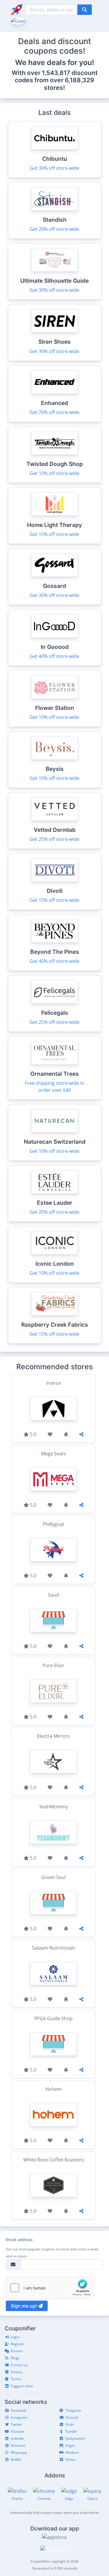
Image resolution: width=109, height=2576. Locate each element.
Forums (17, 2351)
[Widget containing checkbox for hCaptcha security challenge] (50, 2288)
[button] (18, 20)
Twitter (16, 2424)
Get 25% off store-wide (54, 839)
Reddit (16, 2459)
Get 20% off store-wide (54, 229)
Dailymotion (75, 2438)
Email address (19, 2240)
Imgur (70, 2445)
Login (15, 2337)
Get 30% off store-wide (54, 168)
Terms (16, 2379)
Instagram (19, 2417)
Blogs (15, 2358)
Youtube (17, 2431)
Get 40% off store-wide (54, 656)
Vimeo (70, 2459)
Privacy (17, 2372)
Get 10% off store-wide (54, 473)
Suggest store (22, 2386)
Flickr (70, 2424)
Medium (72, 2452)
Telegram (73, 2410)
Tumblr (71, 2431)
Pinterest (18, 2445)
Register (17, 2344)
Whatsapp (19, 2452)
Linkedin (17, 2438)
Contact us (19, 2365)
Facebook (18, 2410)
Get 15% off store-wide (54, 534)
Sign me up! (24, 2306)
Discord (72, 2417)
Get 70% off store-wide (54, 412)
